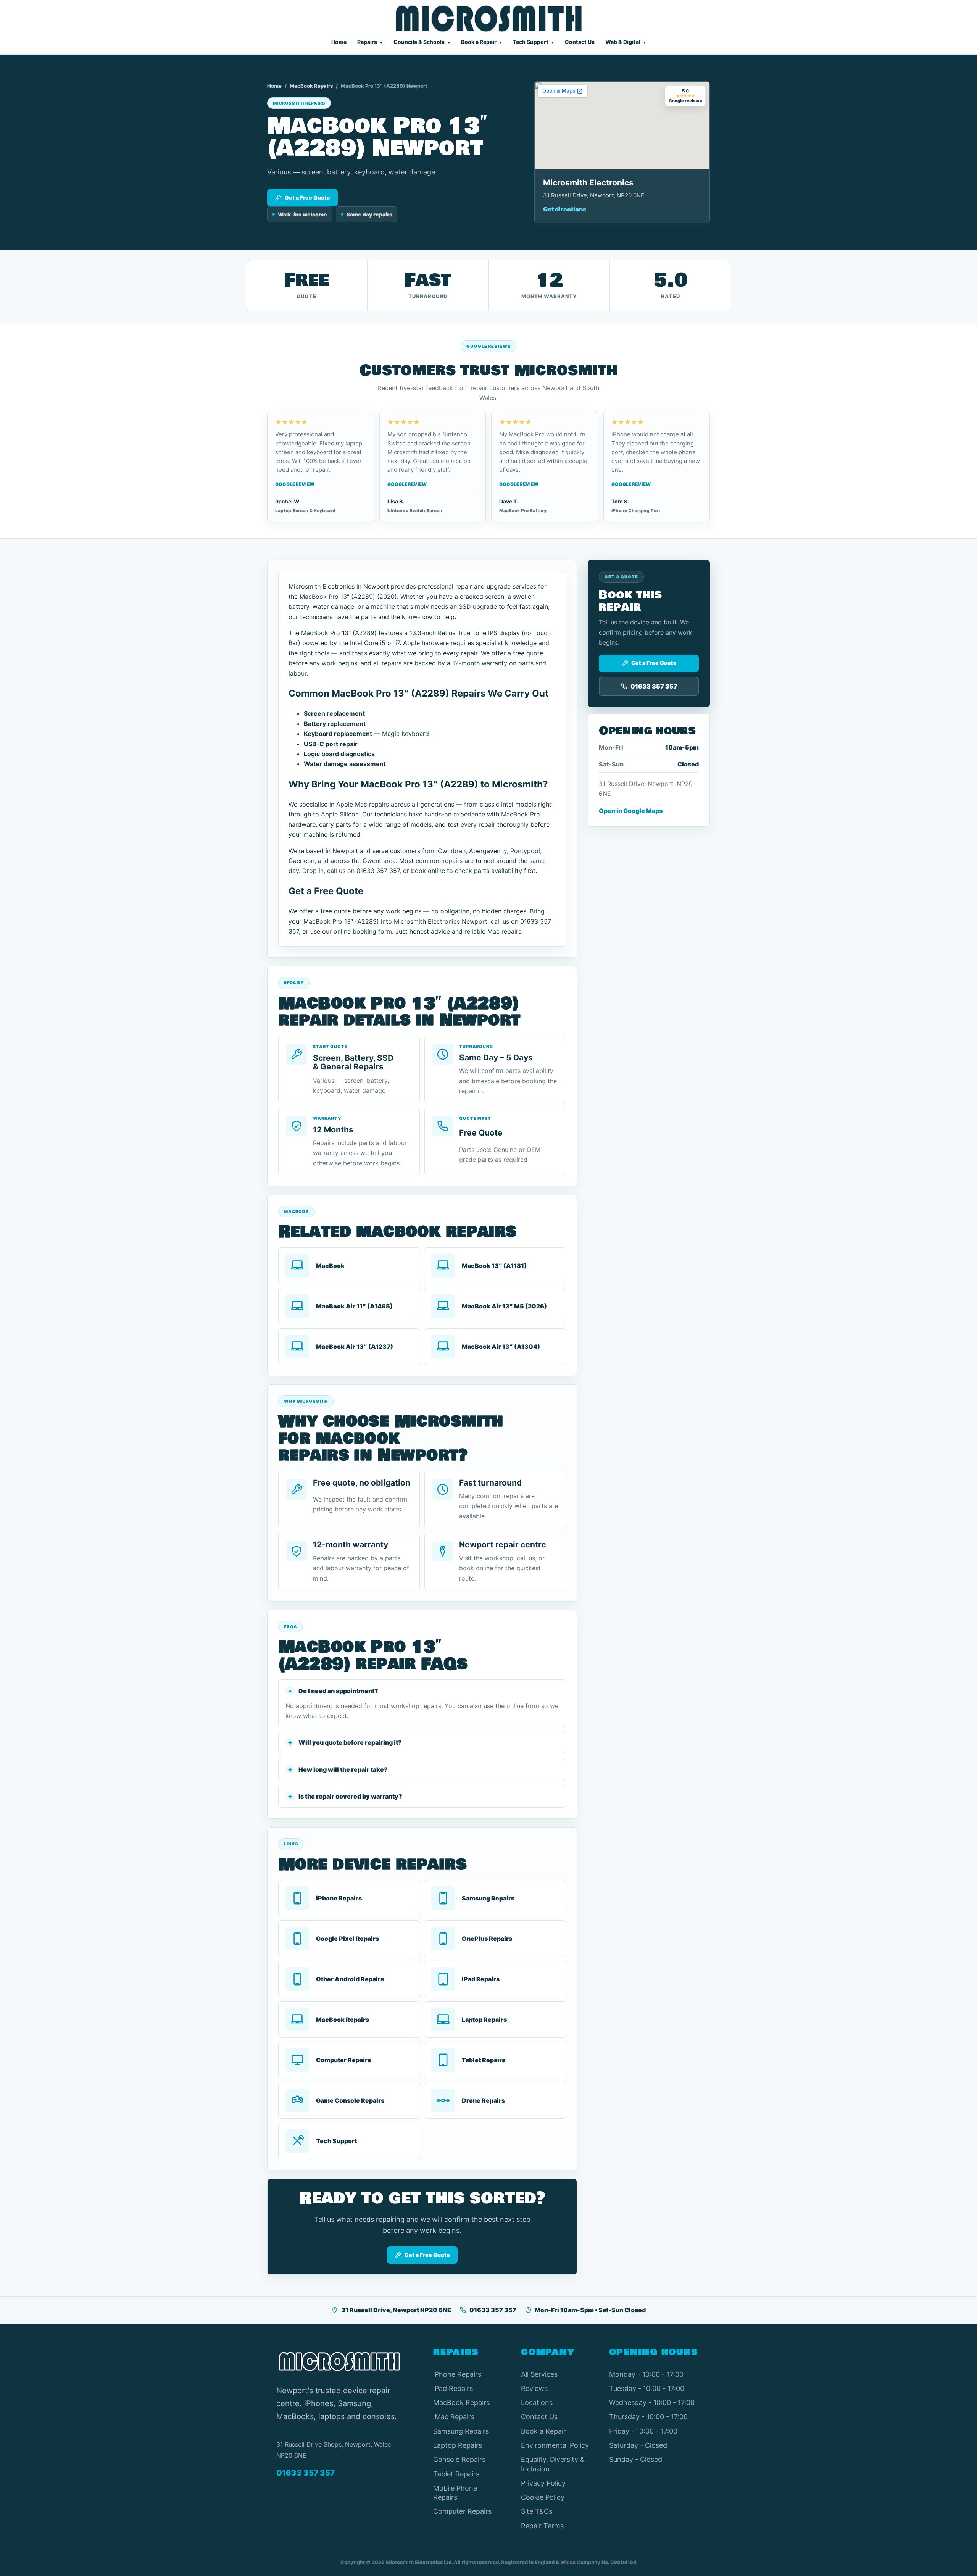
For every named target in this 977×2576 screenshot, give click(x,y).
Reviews (534, 2388)
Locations (537, 2403)
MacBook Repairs (311, 86)
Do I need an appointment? (338, 1691)
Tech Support (531, 42)
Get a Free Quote (307, 198)
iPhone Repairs (457, 2374)
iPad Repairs (453, 2388)
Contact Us (580, 42)
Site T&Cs (537, 2511)
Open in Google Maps (631, 811)
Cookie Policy (543, 2497)
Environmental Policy (555, 2445)
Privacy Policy (543, 2483)
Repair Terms (542, 2526)
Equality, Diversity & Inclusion (553, 2464)
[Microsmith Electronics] (489, 19)
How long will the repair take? (343, 1769)
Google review (295, 484)
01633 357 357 (493, 2310)
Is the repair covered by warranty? (350, 1796)
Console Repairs (459, 2459)
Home (339, 42)
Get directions (565, 209)
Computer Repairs (462, 2511)
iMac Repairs (454, 2417)
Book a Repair (479, 42)
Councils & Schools (419, 42)
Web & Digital (623, 42)
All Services (539, 2374)
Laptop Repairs (458, 2445)
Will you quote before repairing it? (350, 1742)
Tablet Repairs (456, 2474)
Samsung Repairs (461, 2431)
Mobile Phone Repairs (455, 2493)
